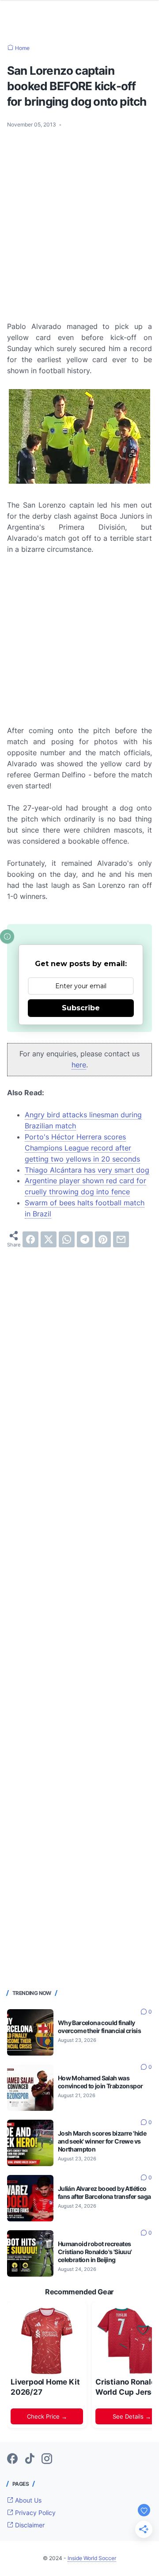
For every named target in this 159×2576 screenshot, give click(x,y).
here (79, 1065)
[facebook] (30, 1239)
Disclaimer (29, 2525)
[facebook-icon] (12, 2459)
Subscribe (81, 1008)
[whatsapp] (67, 1239)
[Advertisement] (79, 219)
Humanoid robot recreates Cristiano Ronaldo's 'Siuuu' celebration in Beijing (95, 2252)
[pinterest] (103, 1239)
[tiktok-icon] (30, 2459)
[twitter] (49, 1239)
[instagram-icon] (47, 2459)
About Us (27, 2500)
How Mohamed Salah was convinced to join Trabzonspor (100, 2082)
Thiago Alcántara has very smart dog (87, 1170)
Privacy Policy (34, 2513)
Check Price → (47, 2416)
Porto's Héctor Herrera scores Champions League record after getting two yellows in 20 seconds (82, 1148)
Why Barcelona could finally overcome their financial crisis (99, 2027)
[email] (121, 1239)
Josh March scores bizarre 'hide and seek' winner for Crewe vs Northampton (102, 2141)
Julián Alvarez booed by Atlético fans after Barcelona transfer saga (104, 2192)
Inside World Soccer (92, 2558)
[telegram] (85, 1239)
